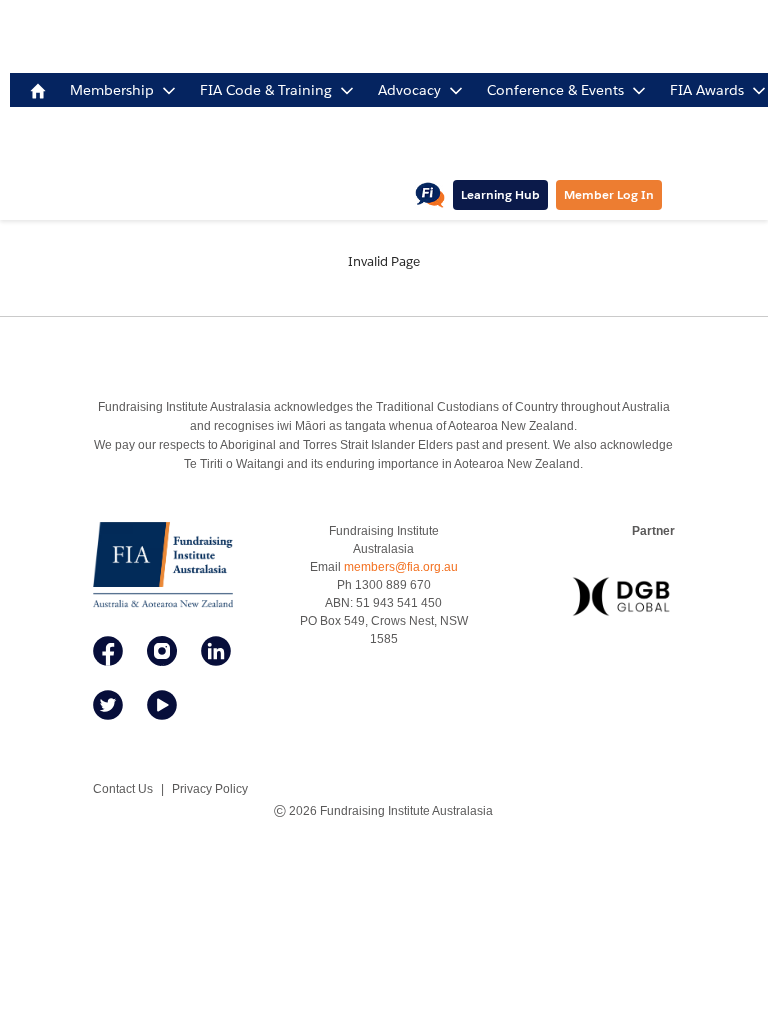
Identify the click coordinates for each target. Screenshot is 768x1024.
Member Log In (609, 194)
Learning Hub (500, 194)
